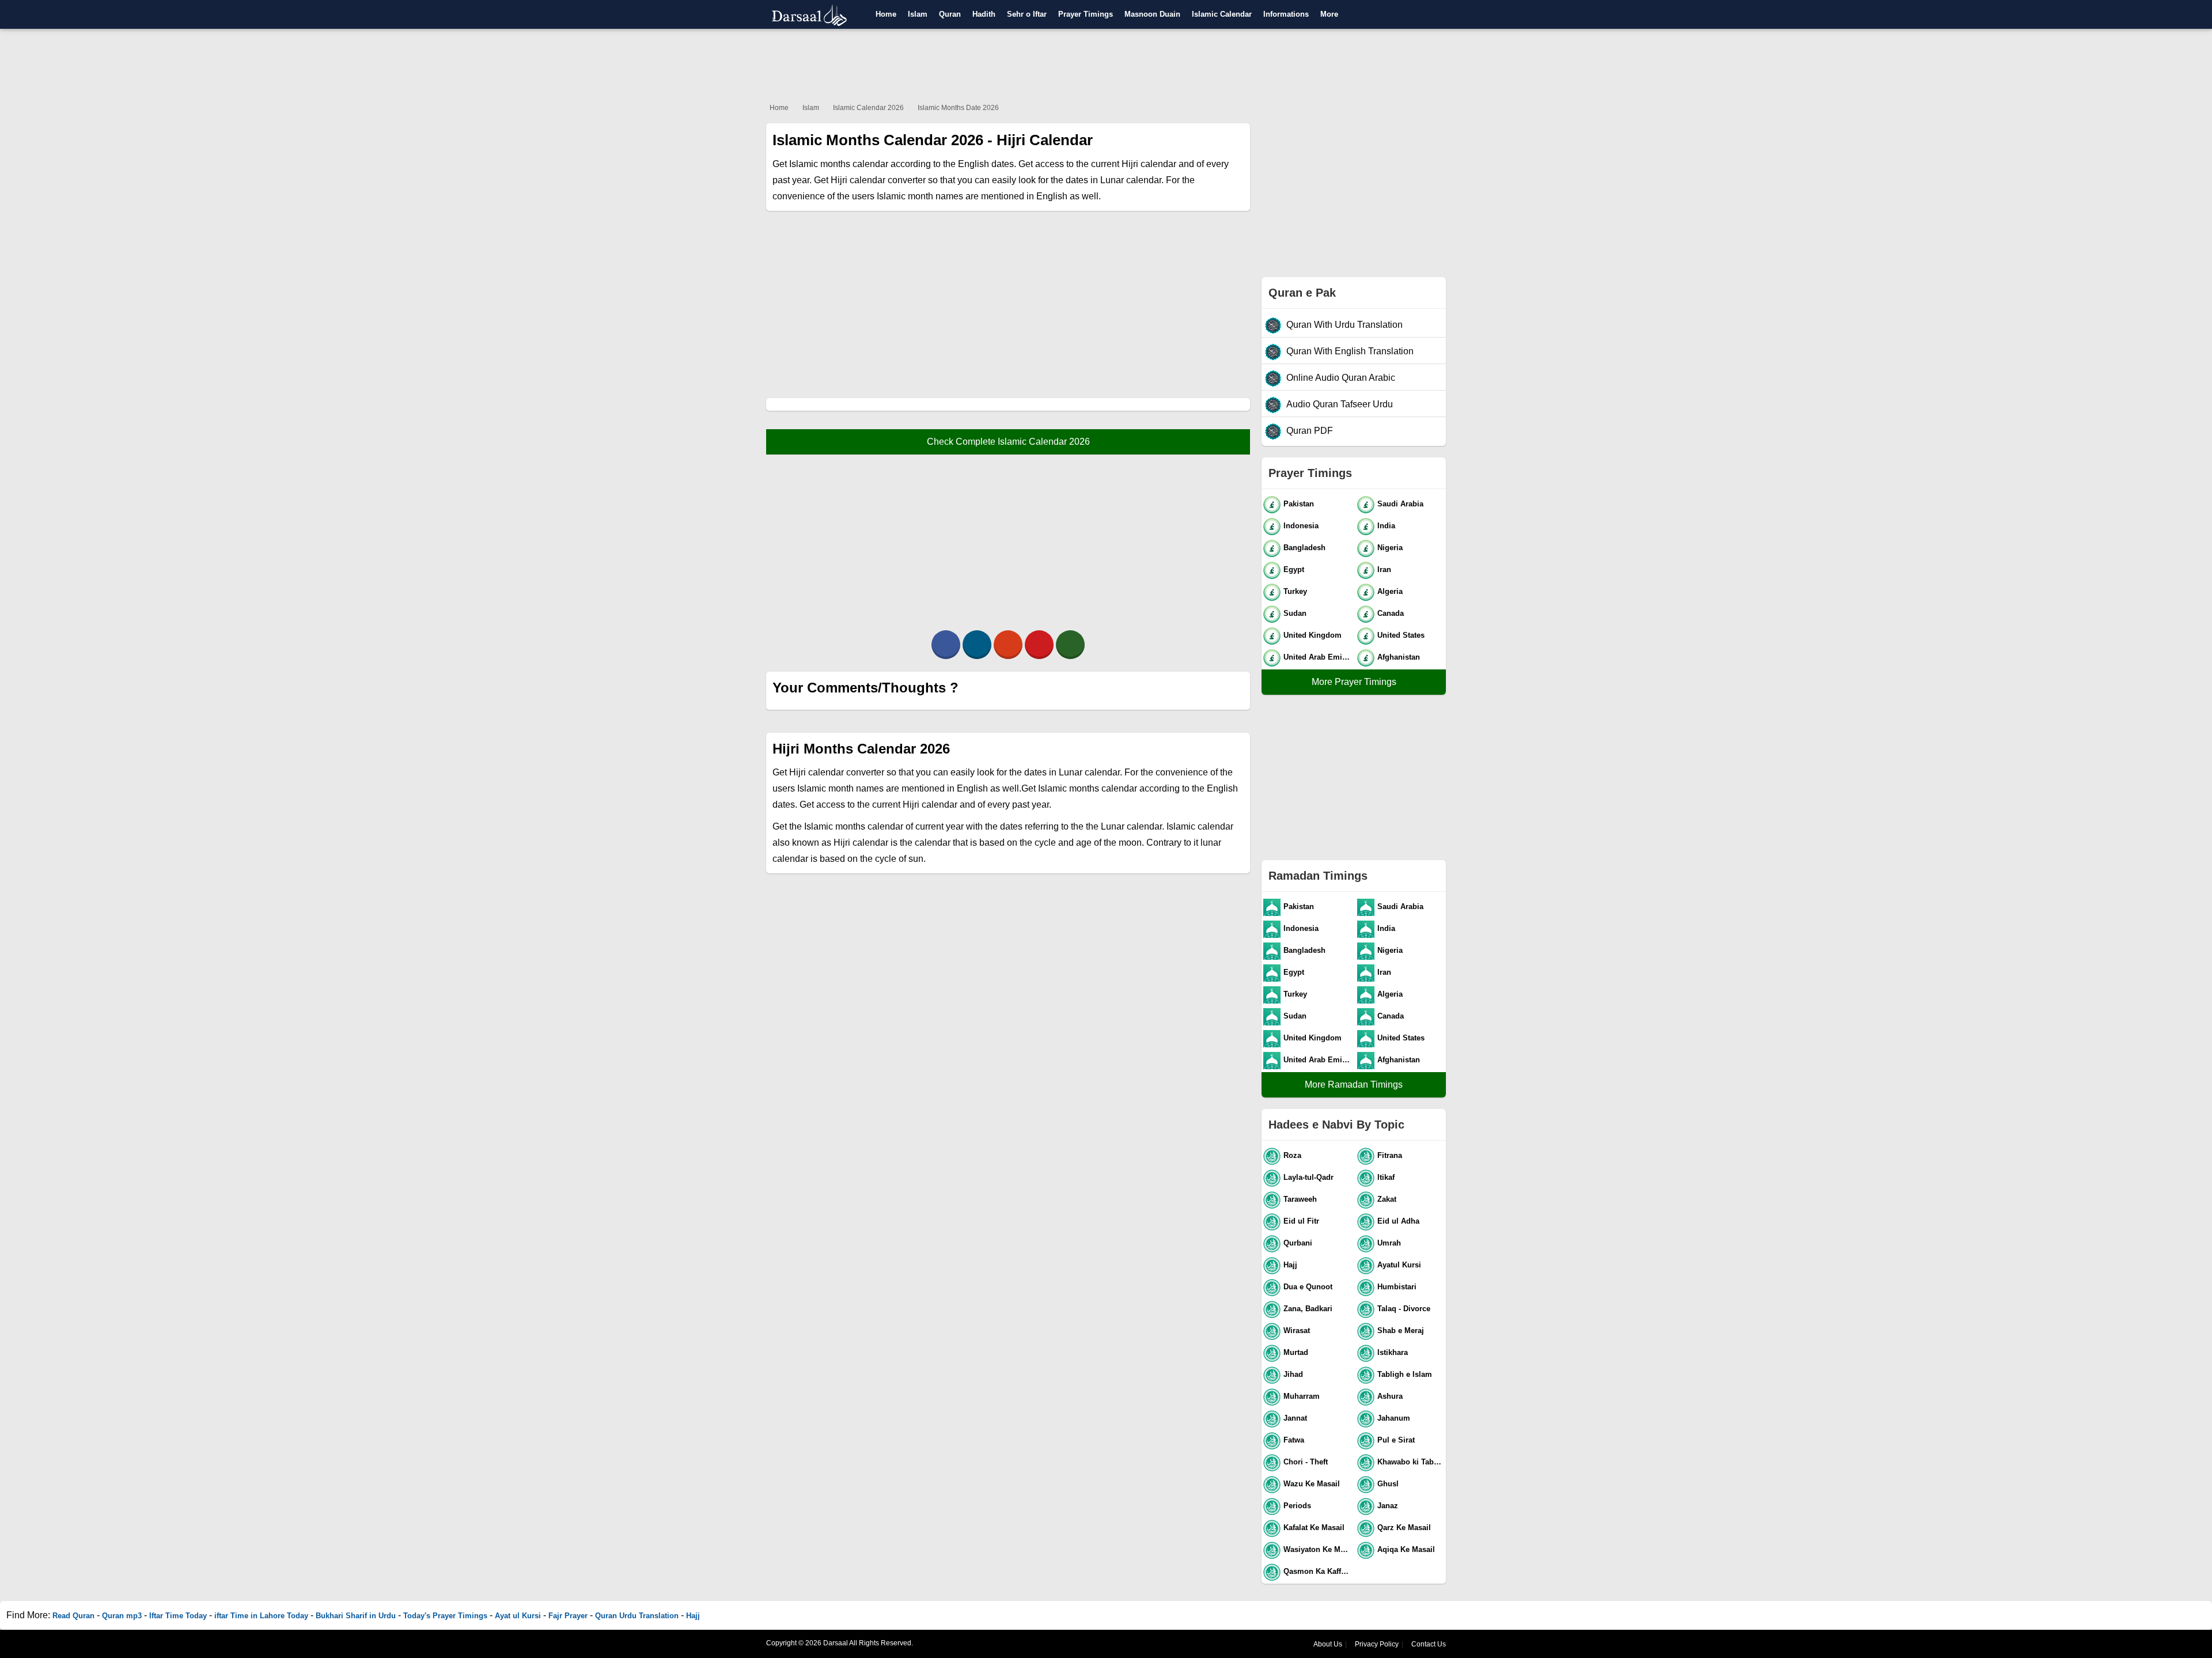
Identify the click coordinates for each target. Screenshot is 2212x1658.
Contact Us (1429, 1644)
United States (1401, 635)
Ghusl (1388, 1484)
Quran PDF (1310, 431)
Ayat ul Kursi (518, 1616)
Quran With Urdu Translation (1344, 325)
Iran (1384, 569)
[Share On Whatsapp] (1070, 645)
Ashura (1390, 1396)
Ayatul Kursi (1399, 1265)
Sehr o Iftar (1027, 14)
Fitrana (1390, 1155)
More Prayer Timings (1354, 682)
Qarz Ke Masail (1404, 1528)
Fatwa (1294, 1440)
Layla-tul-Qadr (1308, 1177)
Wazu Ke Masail (1312, 1484)
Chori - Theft (1306, 1462)
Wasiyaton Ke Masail (1318, 1549)
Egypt (1294, 569)
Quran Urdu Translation (637, 1616)
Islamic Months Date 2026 (958, 108)
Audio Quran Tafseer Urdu (1340, 404)
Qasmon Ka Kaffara (1318, 1571)
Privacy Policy (1377, 1644)
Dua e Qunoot (1308, 1287)
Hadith (984, 14)
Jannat (1295, 1418)
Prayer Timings (1086, 14)
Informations (1286, 14)
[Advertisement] (1106, 63)
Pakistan (1299, 504)
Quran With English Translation (1350, 351)
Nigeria (1390, 548)
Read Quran (73, 1616)
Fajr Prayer (568, 1616)
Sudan (1295, 613)
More (1329, 14)
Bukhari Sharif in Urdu (356, 1616)
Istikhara (1393, 1352)
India (1386, 526)
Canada (1391, 613)
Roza (1292, 1155)
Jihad (1293, 1374)
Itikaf (1386, 1177)
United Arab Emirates (1318, 657)
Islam (918, 14)
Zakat (1387, 1199)
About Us (1328, 1644)
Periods (1297, 1506)
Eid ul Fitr (1301, 1221)
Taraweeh (1300, 1199)
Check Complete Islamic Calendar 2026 (1008, 442)
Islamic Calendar (1222, 14)
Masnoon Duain (1152, 14)
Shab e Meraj (1401, 1330)
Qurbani (1298, 1243)
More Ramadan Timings (1354, 1084)
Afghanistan (1399, 657)
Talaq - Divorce (1404, 1309)
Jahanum (1394, 1418)
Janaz (1388, 1506)
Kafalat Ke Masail (1314, 1528)
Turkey (1295, 591)
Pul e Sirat (1396, 1440)
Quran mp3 (122, 1616)
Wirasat (1297, 1330)
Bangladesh (1304, 548)
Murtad (1296, 1352)
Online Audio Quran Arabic (1341, 378)
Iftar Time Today (178, 1616)
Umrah (1389, 1243)
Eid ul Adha (1398, 1221)
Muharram (1302, 1396)
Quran (950, 14)
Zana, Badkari (1308, 1309)
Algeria (1390, 591)
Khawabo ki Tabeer (1411, 1462)
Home (886, 14)
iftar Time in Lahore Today (261, 1616)
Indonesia (1301, 526)
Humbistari (1397, 1287)
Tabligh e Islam (1405, 1374)
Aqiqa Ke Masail (1406, 1549)
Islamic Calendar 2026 (868, 108)
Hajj (1290, 1265)
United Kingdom (1313, 635)
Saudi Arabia (1400, 504)
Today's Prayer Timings (445, 1616)
